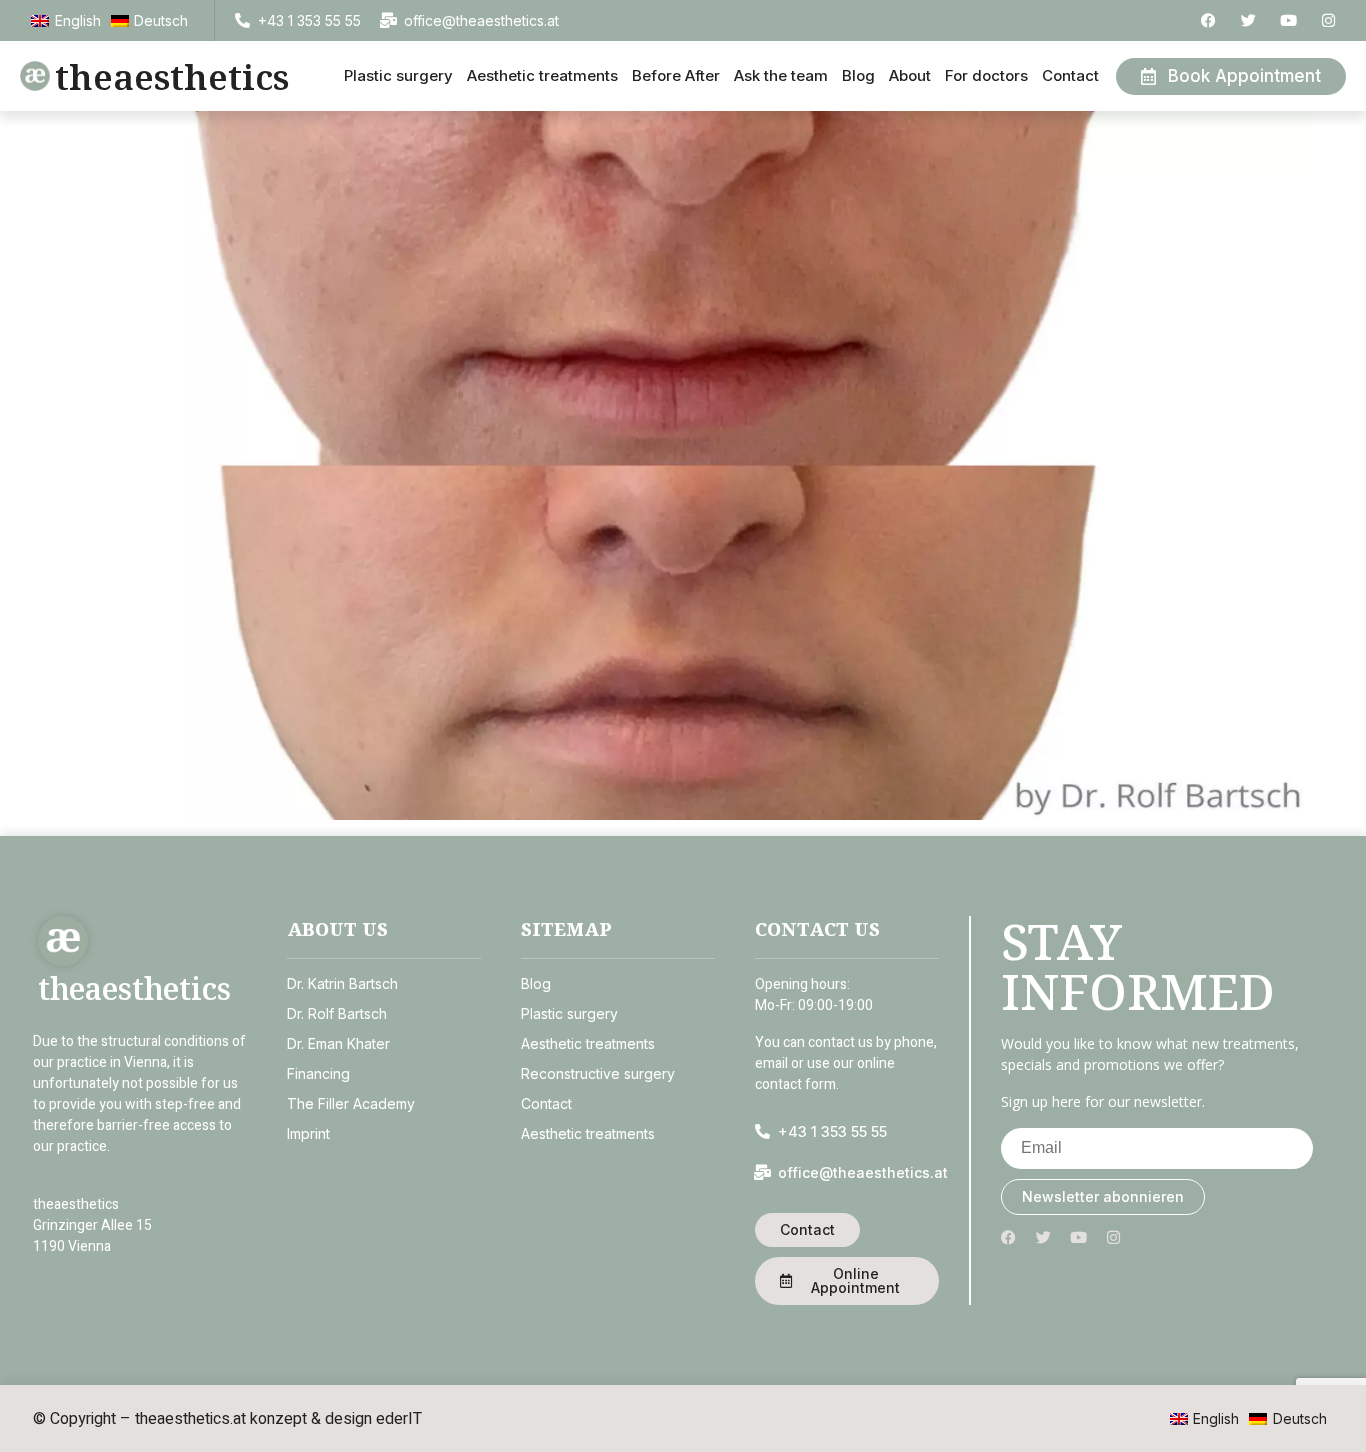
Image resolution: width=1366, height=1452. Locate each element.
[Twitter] (1248, 20)
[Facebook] (1208, 20)
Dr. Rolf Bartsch (337, 1013)
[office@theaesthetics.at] (388, 20)
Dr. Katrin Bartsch (342, 983)
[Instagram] (1328, 20)
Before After (676, 75)
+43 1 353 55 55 (309, 20)
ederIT (399, 1419)
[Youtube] (1288, 20)
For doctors (986, 75)
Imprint (308, 1133)
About (910, 75)
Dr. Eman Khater (338, 1043)
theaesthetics (172, 76)
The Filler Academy (351, 1103)
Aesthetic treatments (542, 75)
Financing (318, 1073)
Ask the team (781, 75)
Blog (858, 75)
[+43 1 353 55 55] (242, 20)
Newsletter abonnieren (1103, 1196)
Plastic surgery (398, 75)
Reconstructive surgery (598, 1073)
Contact (1070, 75)
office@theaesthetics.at (481, 20)
